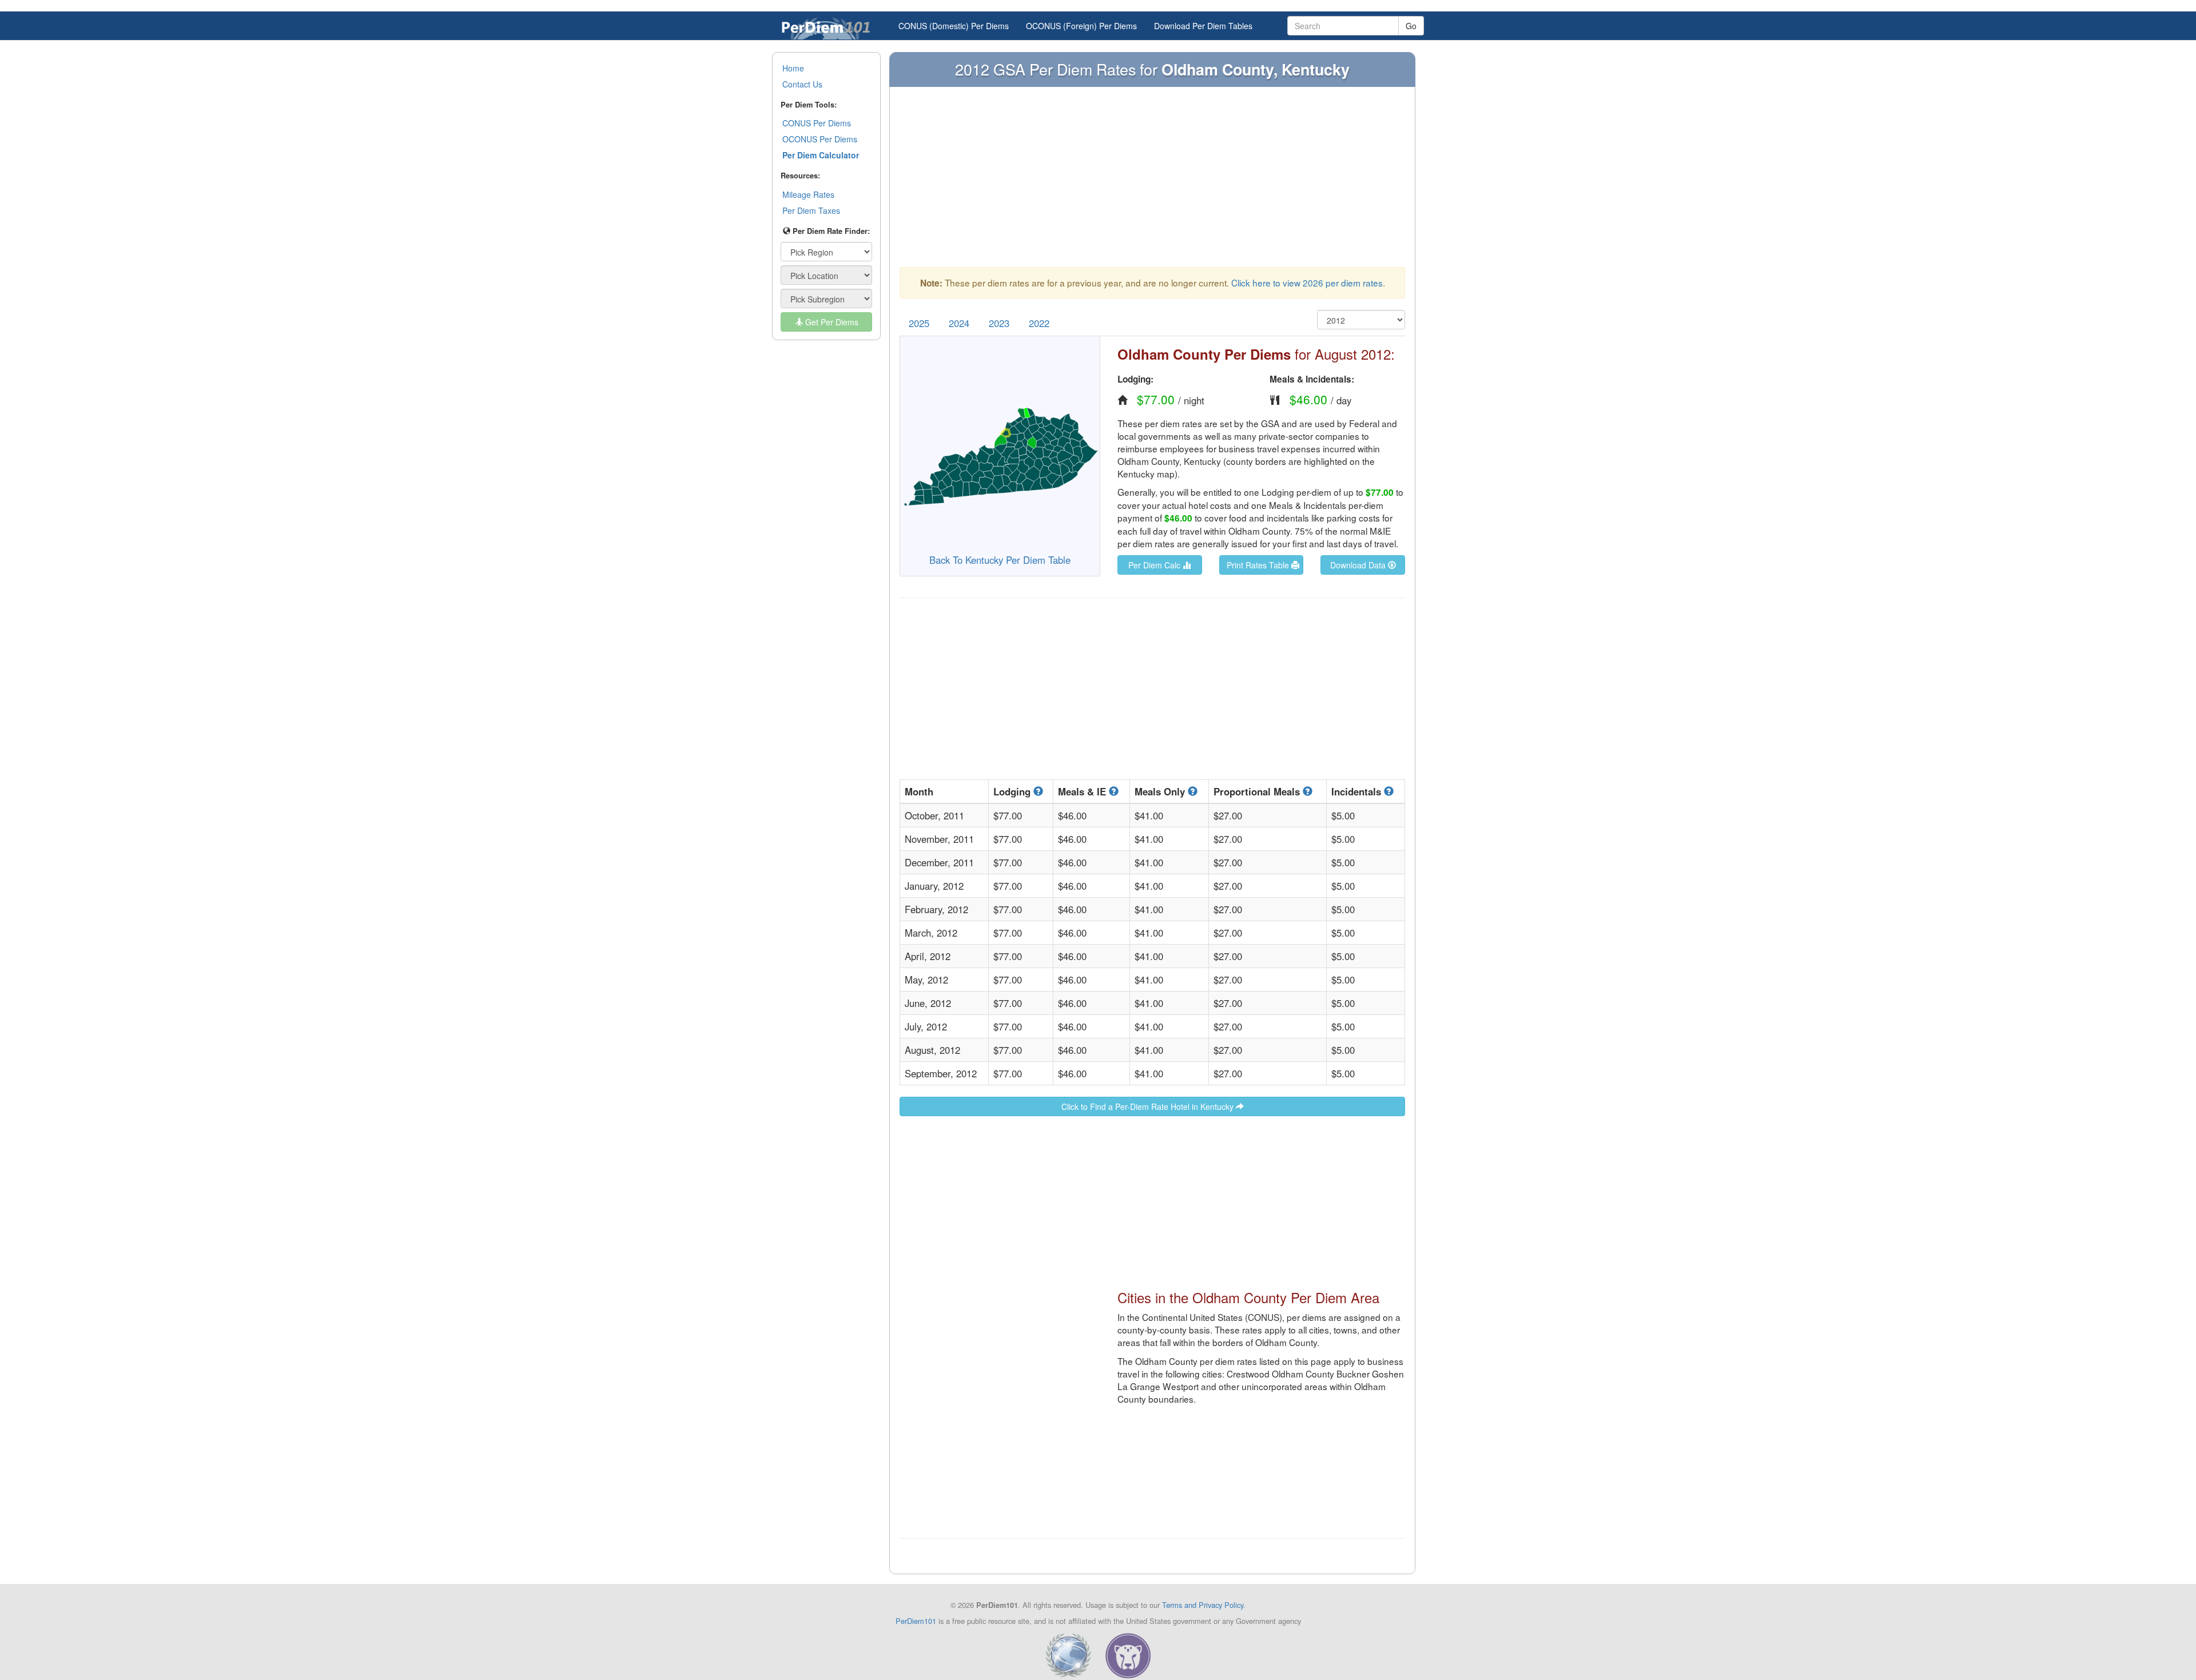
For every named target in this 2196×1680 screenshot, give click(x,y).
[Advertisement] (1152, 182)
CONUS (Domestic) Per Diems (954, 26)
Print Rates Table (1259, 565)
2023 (999, 323)
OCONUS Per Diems (820, 139)
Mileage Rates (808, 194)
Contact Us (802, 84)
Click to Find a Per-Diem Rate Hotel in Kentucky (1149, 1106)
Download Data (1359, 565)
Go (1411, 26)
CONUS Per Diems (817, 123)
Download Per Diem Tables (1203, 26)
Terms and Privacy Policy (1203, 1605)
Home (793, 68)
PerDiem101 (916, 1621)
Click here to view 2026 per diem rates (1307, 282)
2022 (1039, 323)
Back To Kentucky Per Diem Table (1000, 560)
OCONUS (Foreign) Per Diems (1081, 26)
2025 (919, 323)
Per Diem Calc (1155, 565)
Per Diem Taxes (811, 210)
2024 (959, 323)
